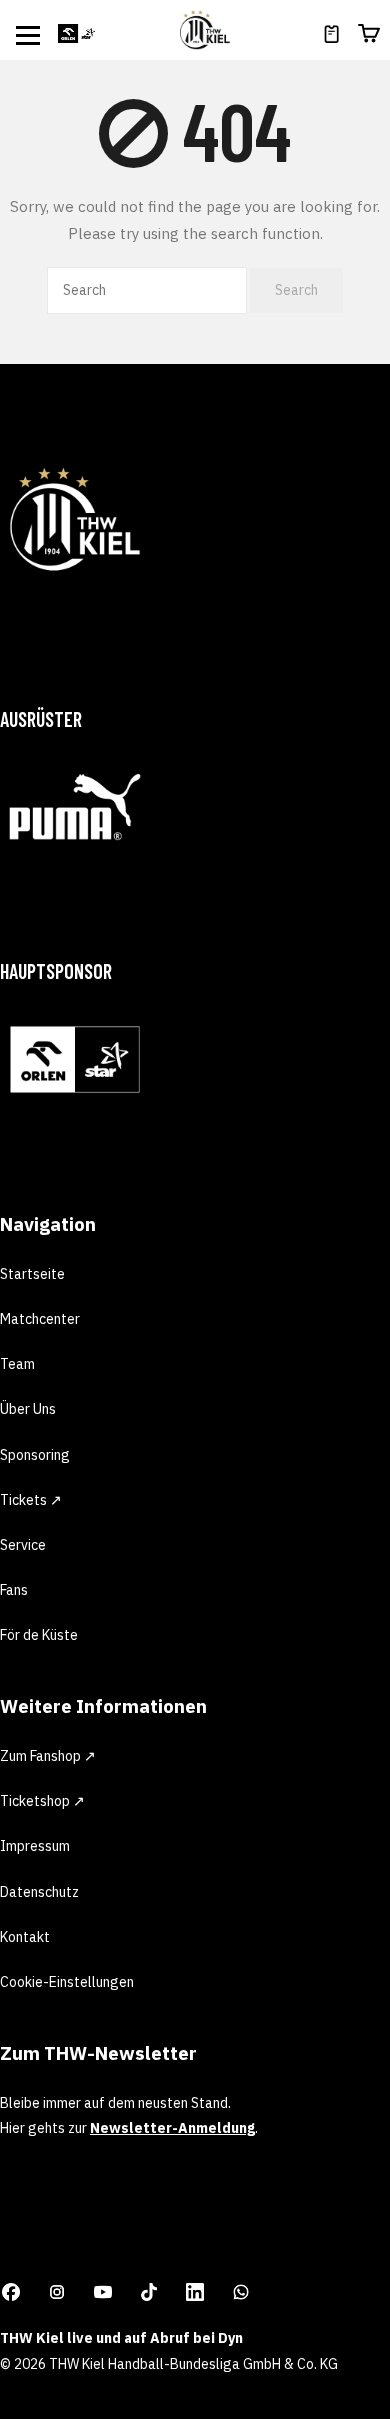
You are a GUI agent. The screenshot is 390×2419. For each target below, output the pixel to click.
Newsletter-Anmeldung (172, 2128)
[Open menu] (28, 35)
